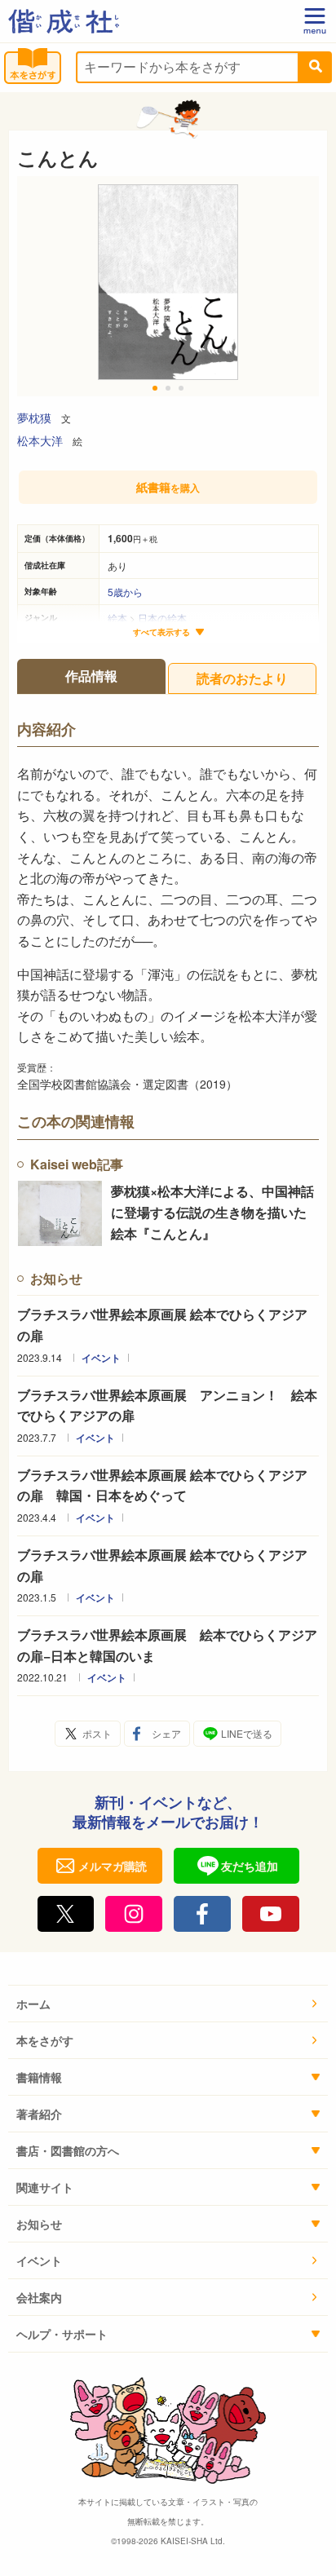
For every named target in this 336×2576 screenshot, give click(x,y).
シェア (166, 1733)
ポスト (97, 1733)
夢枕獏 (34, 418)
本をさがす (45, 2040)
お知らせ (39, 2224)
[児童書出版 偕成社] (64, 21)
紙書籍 (168, 487)
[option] (168, 286)
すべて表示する (161, 632)
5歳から (125, 592)
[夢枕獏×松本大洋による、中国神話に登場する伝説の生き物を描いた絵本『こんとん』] (60, 1213)
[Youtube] (271, 1914)
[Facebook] (202, 1914)
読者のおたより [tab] (242, 678)
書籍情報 (39, 2077)
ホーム (33, 2004)
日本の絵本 (162, 618)
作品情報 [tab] (91, 676)
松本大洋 (40, 440)
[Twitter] (66, 1914)
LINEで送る (247, 1733)
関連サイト (45, 2187)
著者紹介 (39, 2114)
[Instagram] (134, 1914)
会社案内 (39, 2297)
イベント (101, 1358)
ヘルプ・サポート (62, 2334)
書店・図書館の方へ (68, 2150)
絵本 (117, 618)
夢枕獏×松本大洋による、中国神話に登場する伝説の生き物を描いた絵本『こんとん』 (212, 1212)
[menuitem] (168, 2004)
